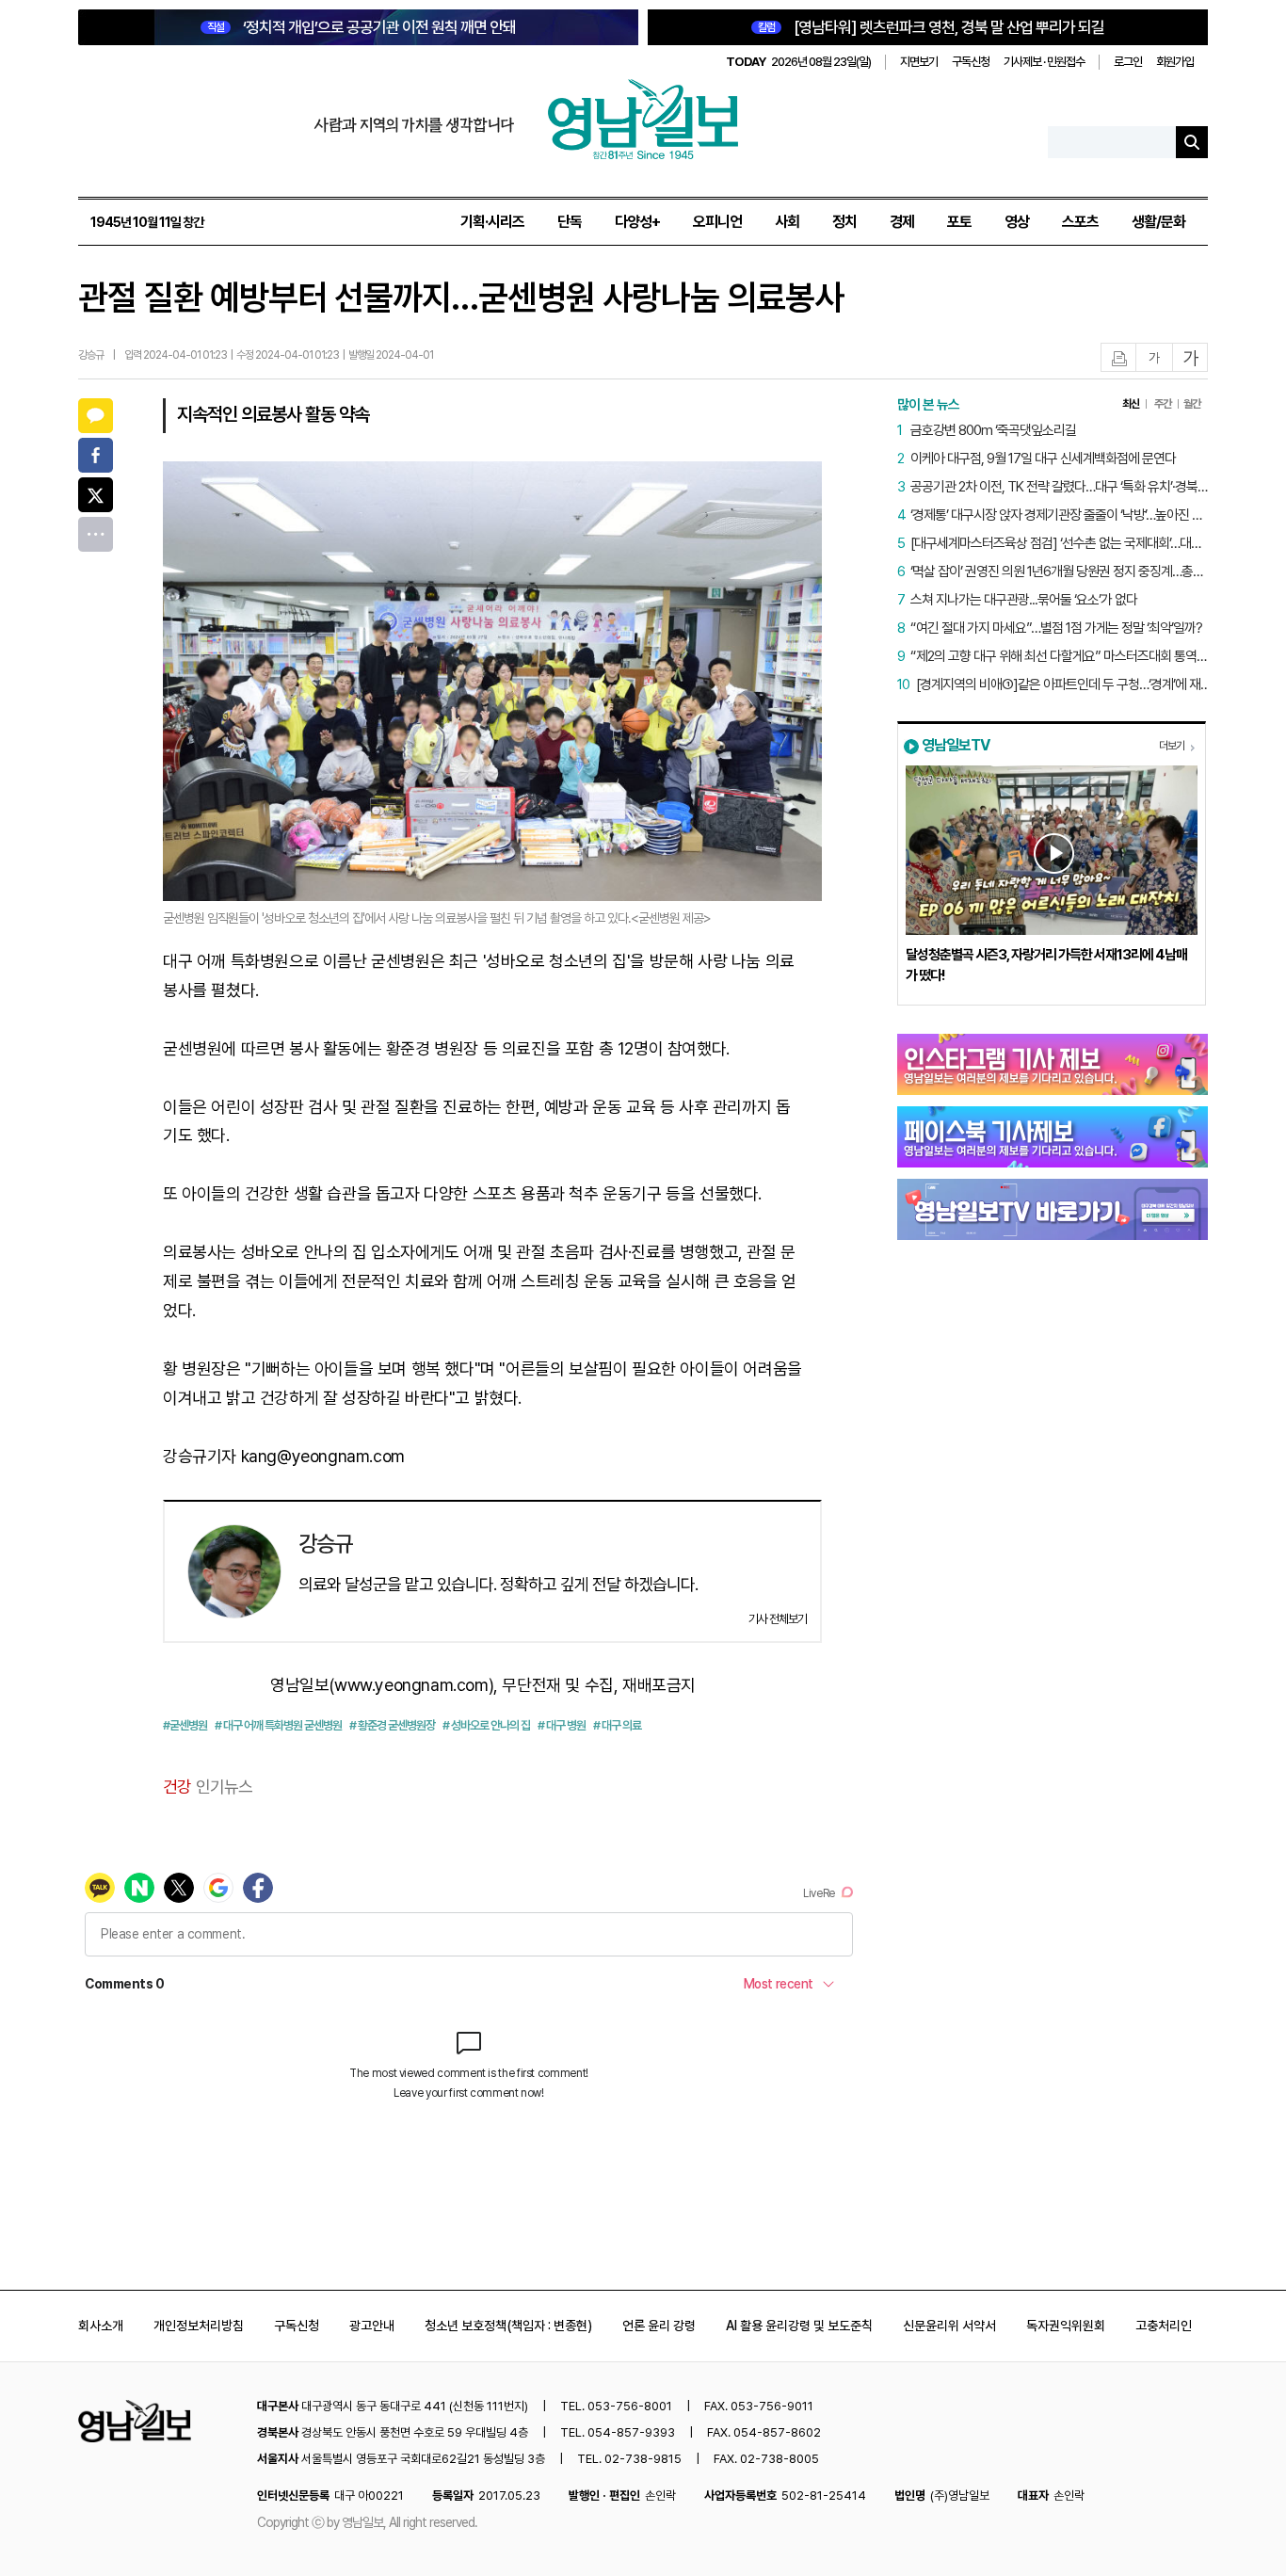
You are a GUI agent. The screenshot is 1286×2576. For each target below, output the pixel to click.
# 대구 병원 (562, 1725)
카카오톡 (96, 416)
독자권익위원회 (1066, 2326)
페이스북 (96, 455)
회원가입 (1175, 62)
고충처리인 (1164, 2326)
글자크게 (1191, 358)
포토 (959, 222)
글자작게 (1154, 358)
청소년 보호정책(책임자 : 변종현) (508, 2326)
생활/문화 (1158, 222)
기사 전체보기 (778, 1619)
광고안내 (372, 2326)
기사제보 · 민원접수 (1044, 62)
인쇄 (1119, 358)
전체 (96, 534)
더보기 (1172, 746)
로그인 (1128, 62)
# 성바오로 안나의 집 (486, 1725)
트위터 (96, 495)
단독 (570, 222)
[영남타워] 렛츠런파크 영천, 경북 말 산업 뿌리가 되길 (931, 27)
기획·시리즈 (492, 222)
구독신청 (971, 62)
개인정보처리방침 (199, 2326)
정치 (844, 222)
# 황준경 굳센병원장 (392, 1725)
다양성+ (637, 222)
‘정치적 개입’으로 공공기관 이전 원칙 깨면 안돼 (362, 27)
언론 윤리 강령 (659, 2326)
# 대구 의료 (617, 1725)
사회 (787, 222)
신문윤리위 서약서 (949, 2326)
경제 (902, 222)
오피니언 (717, 222)
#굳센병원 (185, 1725)
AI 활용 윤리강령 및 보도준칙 (799, 2326)
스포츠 (1080, 222)
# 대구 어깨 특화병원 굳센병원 (278, 1725)
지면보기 (919, 62)
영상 (1017, 222)
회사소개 (101, 2326)
